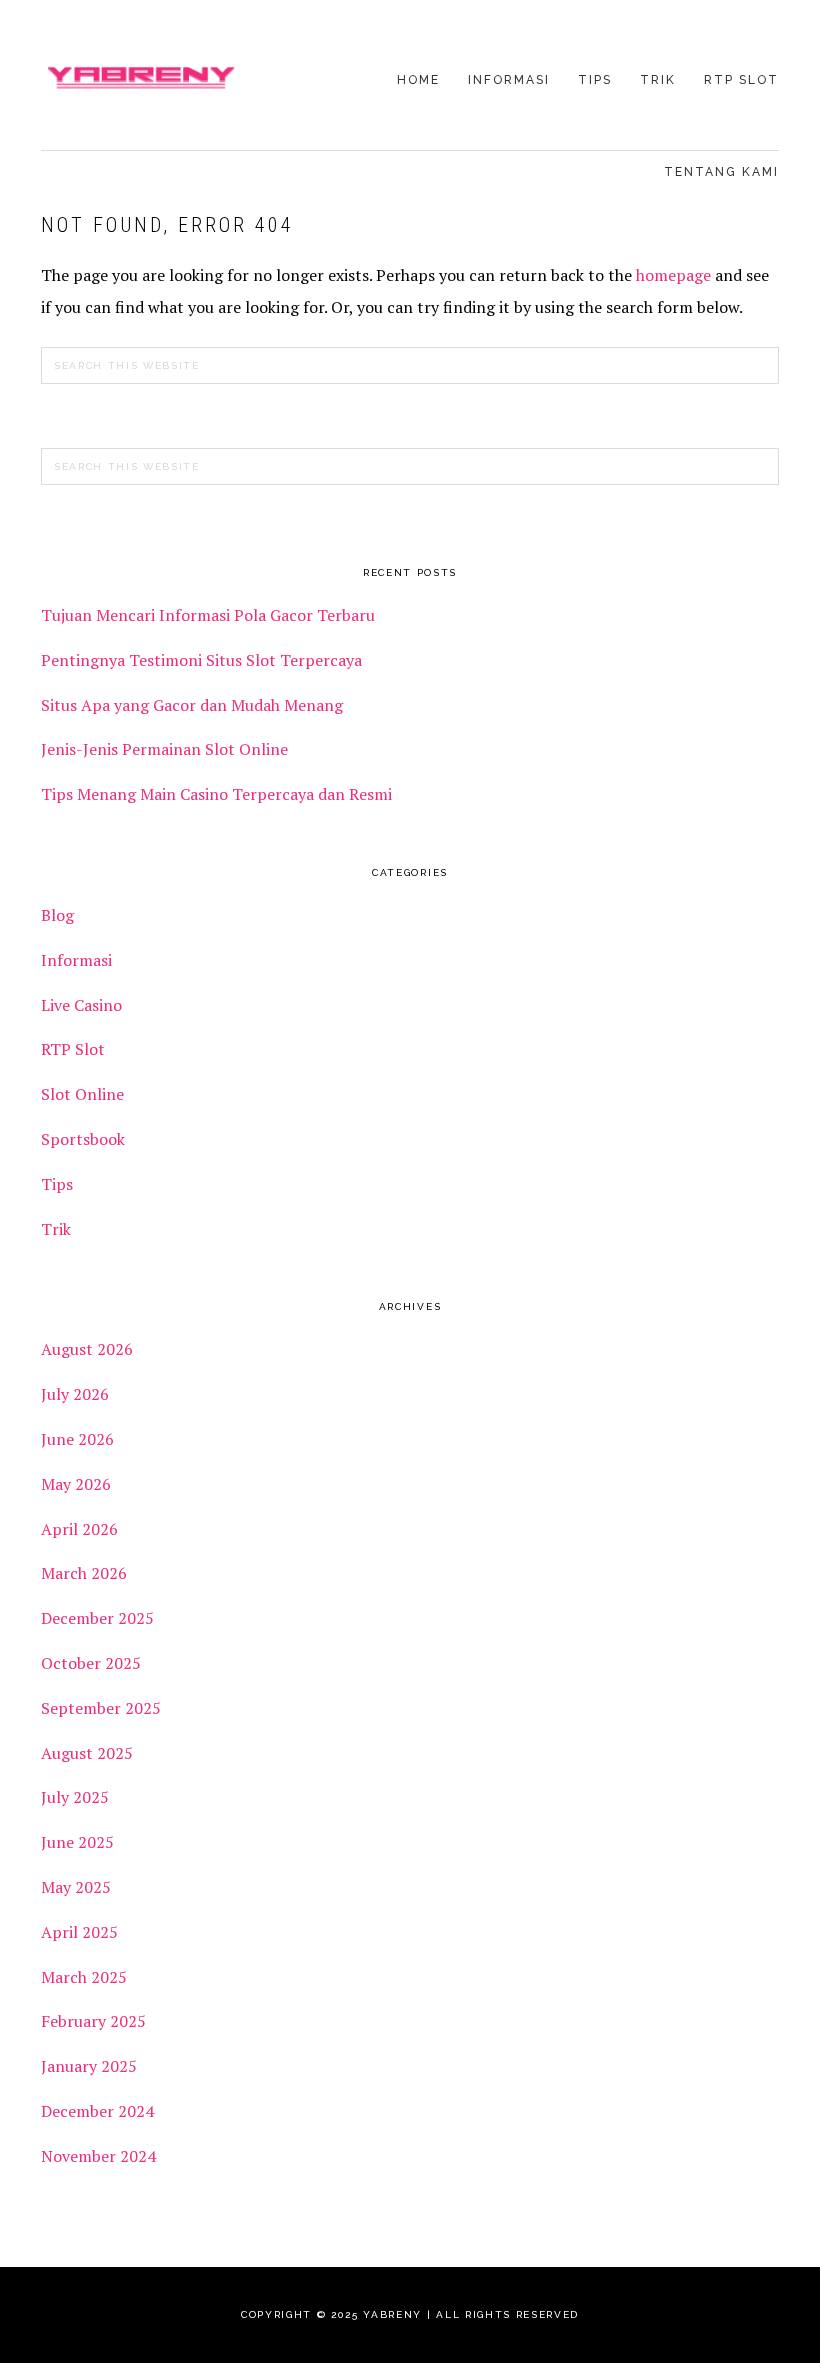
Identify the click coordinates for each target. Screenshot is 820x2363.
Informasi (76, 960)
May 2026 (76, 1484)
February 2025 (93, 2021)
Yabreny (141, 77)
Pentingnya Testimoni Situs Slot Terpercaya (203, 660)
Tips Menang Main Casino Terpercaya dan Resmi (216, 794)
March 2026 (84, 1573)
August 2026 (87, 1349)
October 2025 (91, 1663)
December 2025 (97, 1618)
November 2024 (98, 2156)
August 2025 (87, 1753)
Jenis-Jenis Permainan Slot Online (164, 749)
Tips (57, 1184)
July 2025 (75, 1797)
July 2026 (75, 1394)
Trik (56, 1229)
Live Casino (81, 1005)
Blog (57, 915)
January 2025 (89, 2066)
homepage (673, 275)
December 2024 (97, 2111)
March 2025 (84, 1977)
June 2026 (77, 1439)
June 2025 (77, 1842)
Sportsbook (83, 1139)
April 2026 (79, 1529)
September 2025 (101, 1708)
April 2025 (79, 1932)
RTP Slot (73, 1049)
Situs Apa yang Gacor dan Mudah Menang (192, 705)
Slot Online (82, 1094)
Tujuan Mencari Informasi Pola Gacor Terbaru (208, 615)
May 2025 (76, 1887)
